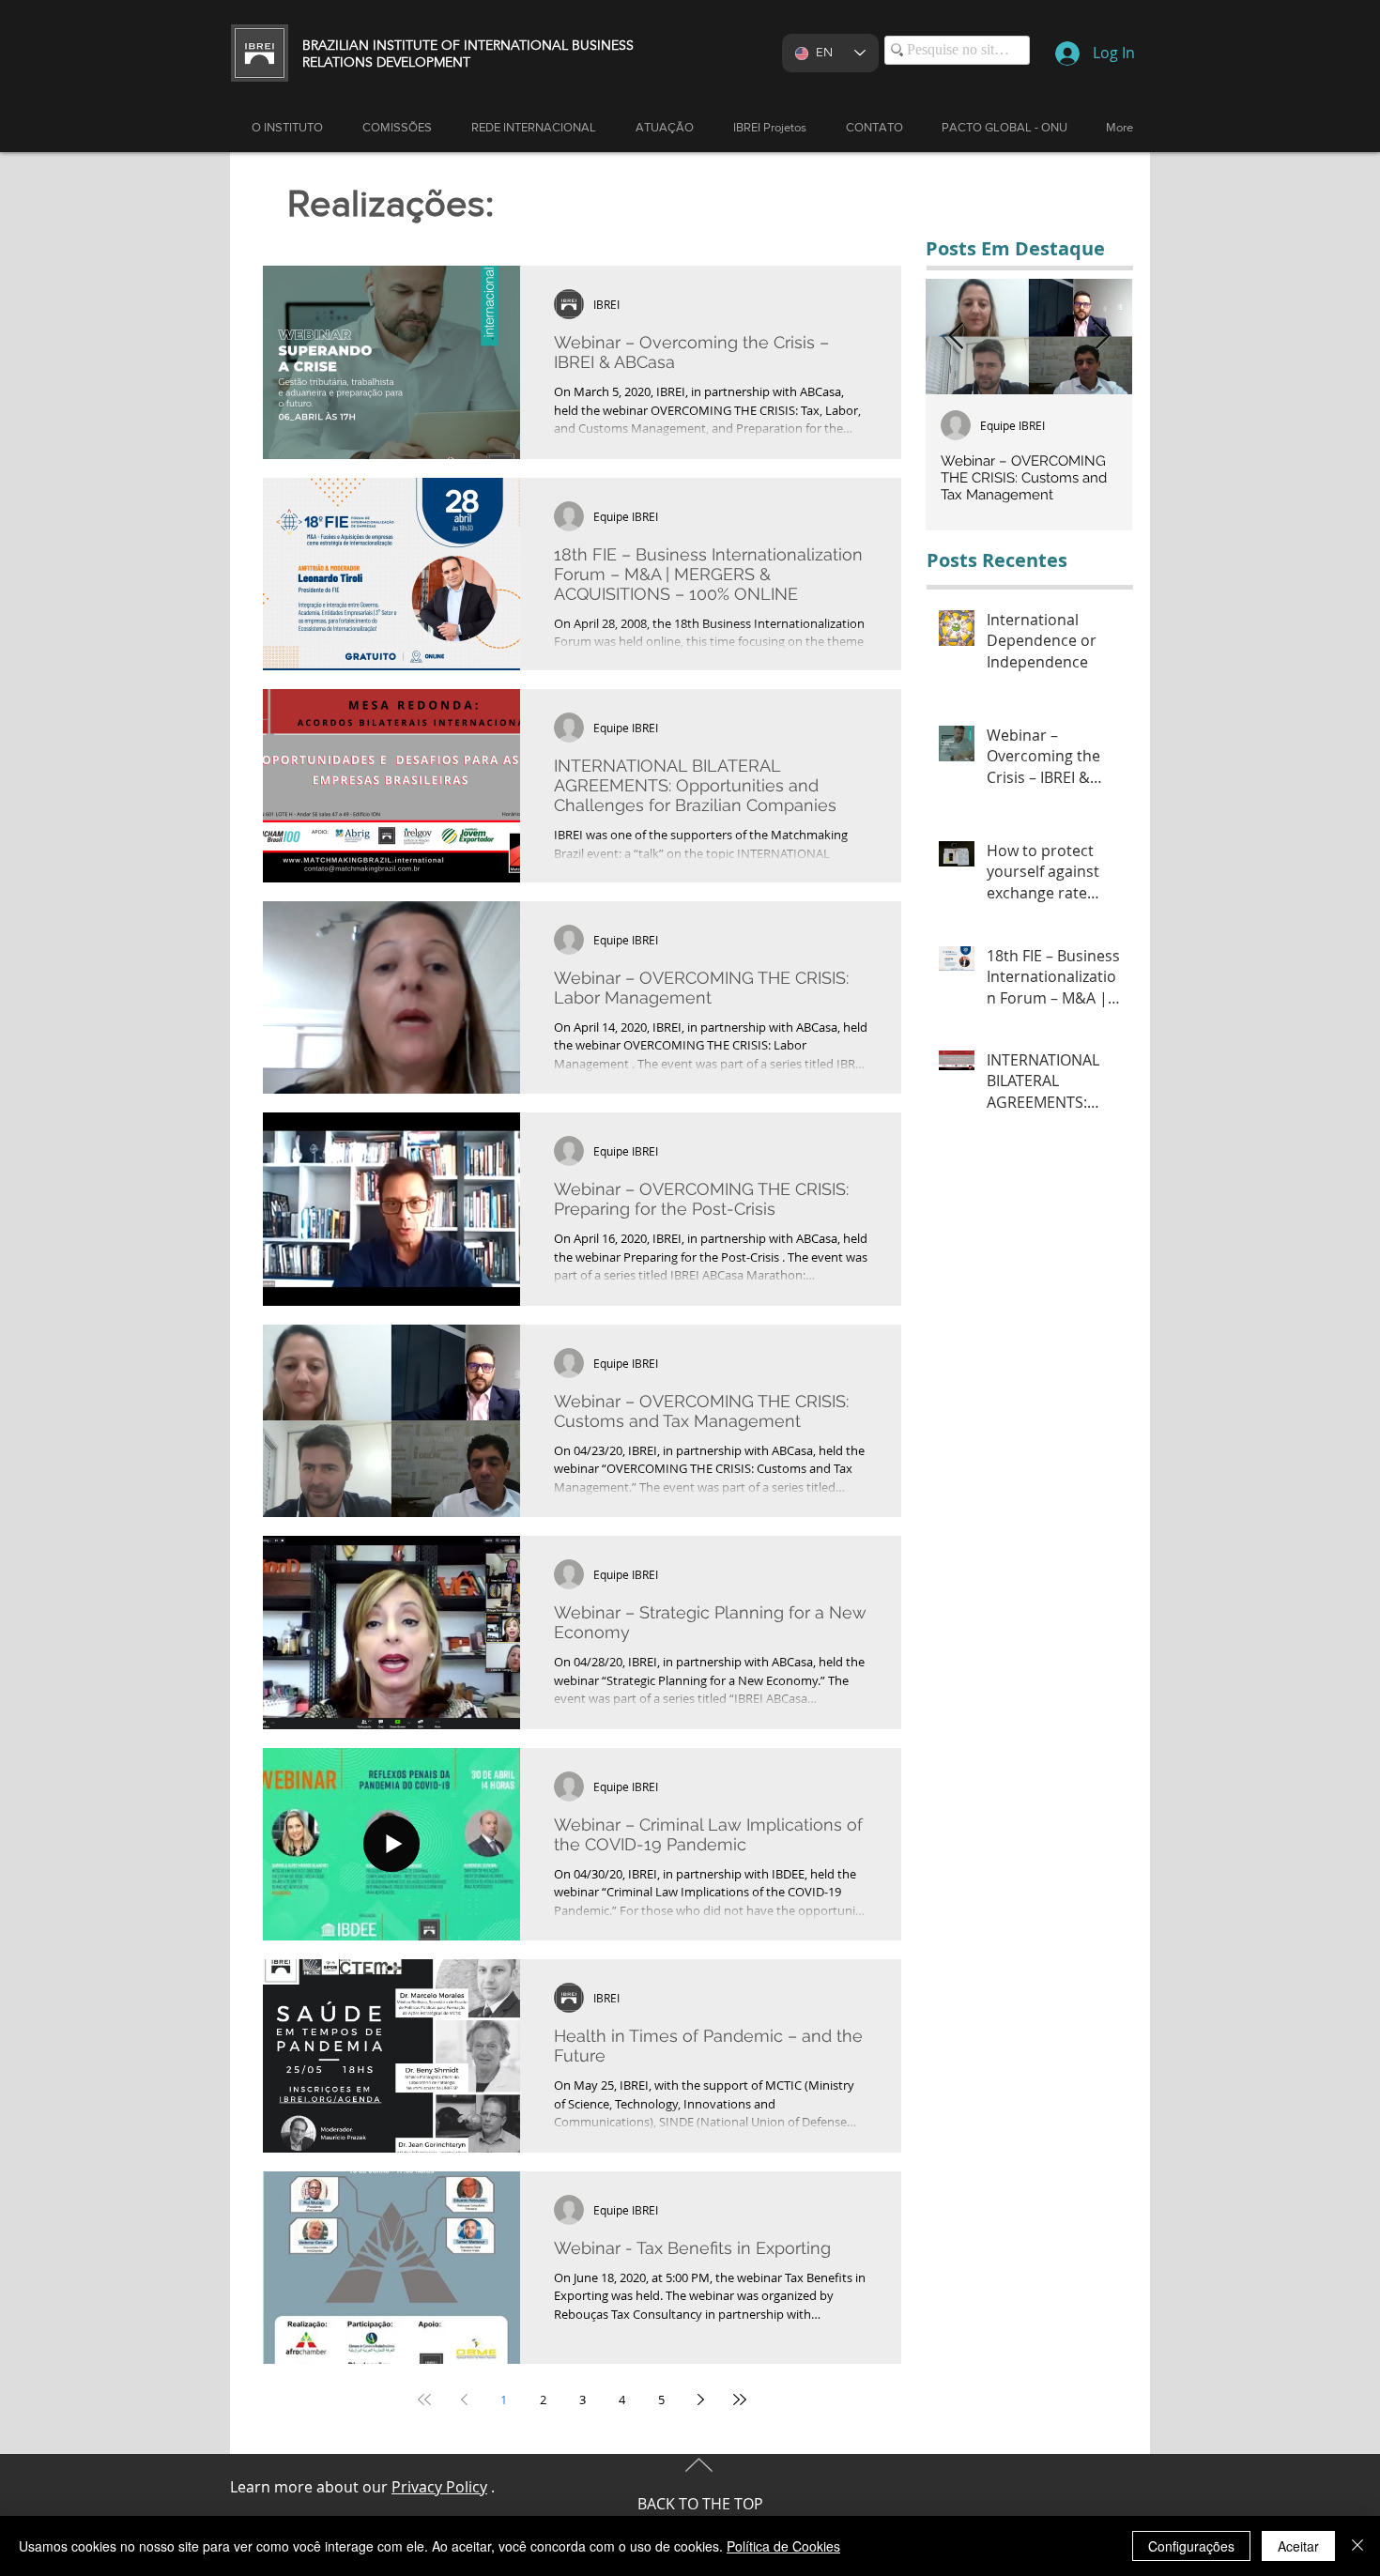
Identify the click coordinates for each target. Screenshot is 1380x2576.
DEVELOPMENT (423, 62)
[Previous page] (464, 2400)
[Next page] (700, 2400)
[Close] (1357, 2546)
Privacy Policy (439, 2487)
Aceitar (1298, 2546)
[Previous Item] (956, 337)
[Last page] (740, 2400)
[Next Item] (1102, 337)
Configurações (1191, 2546)
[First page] (424, 2400)
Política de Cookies (783, 2546)
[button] (665, 128)
